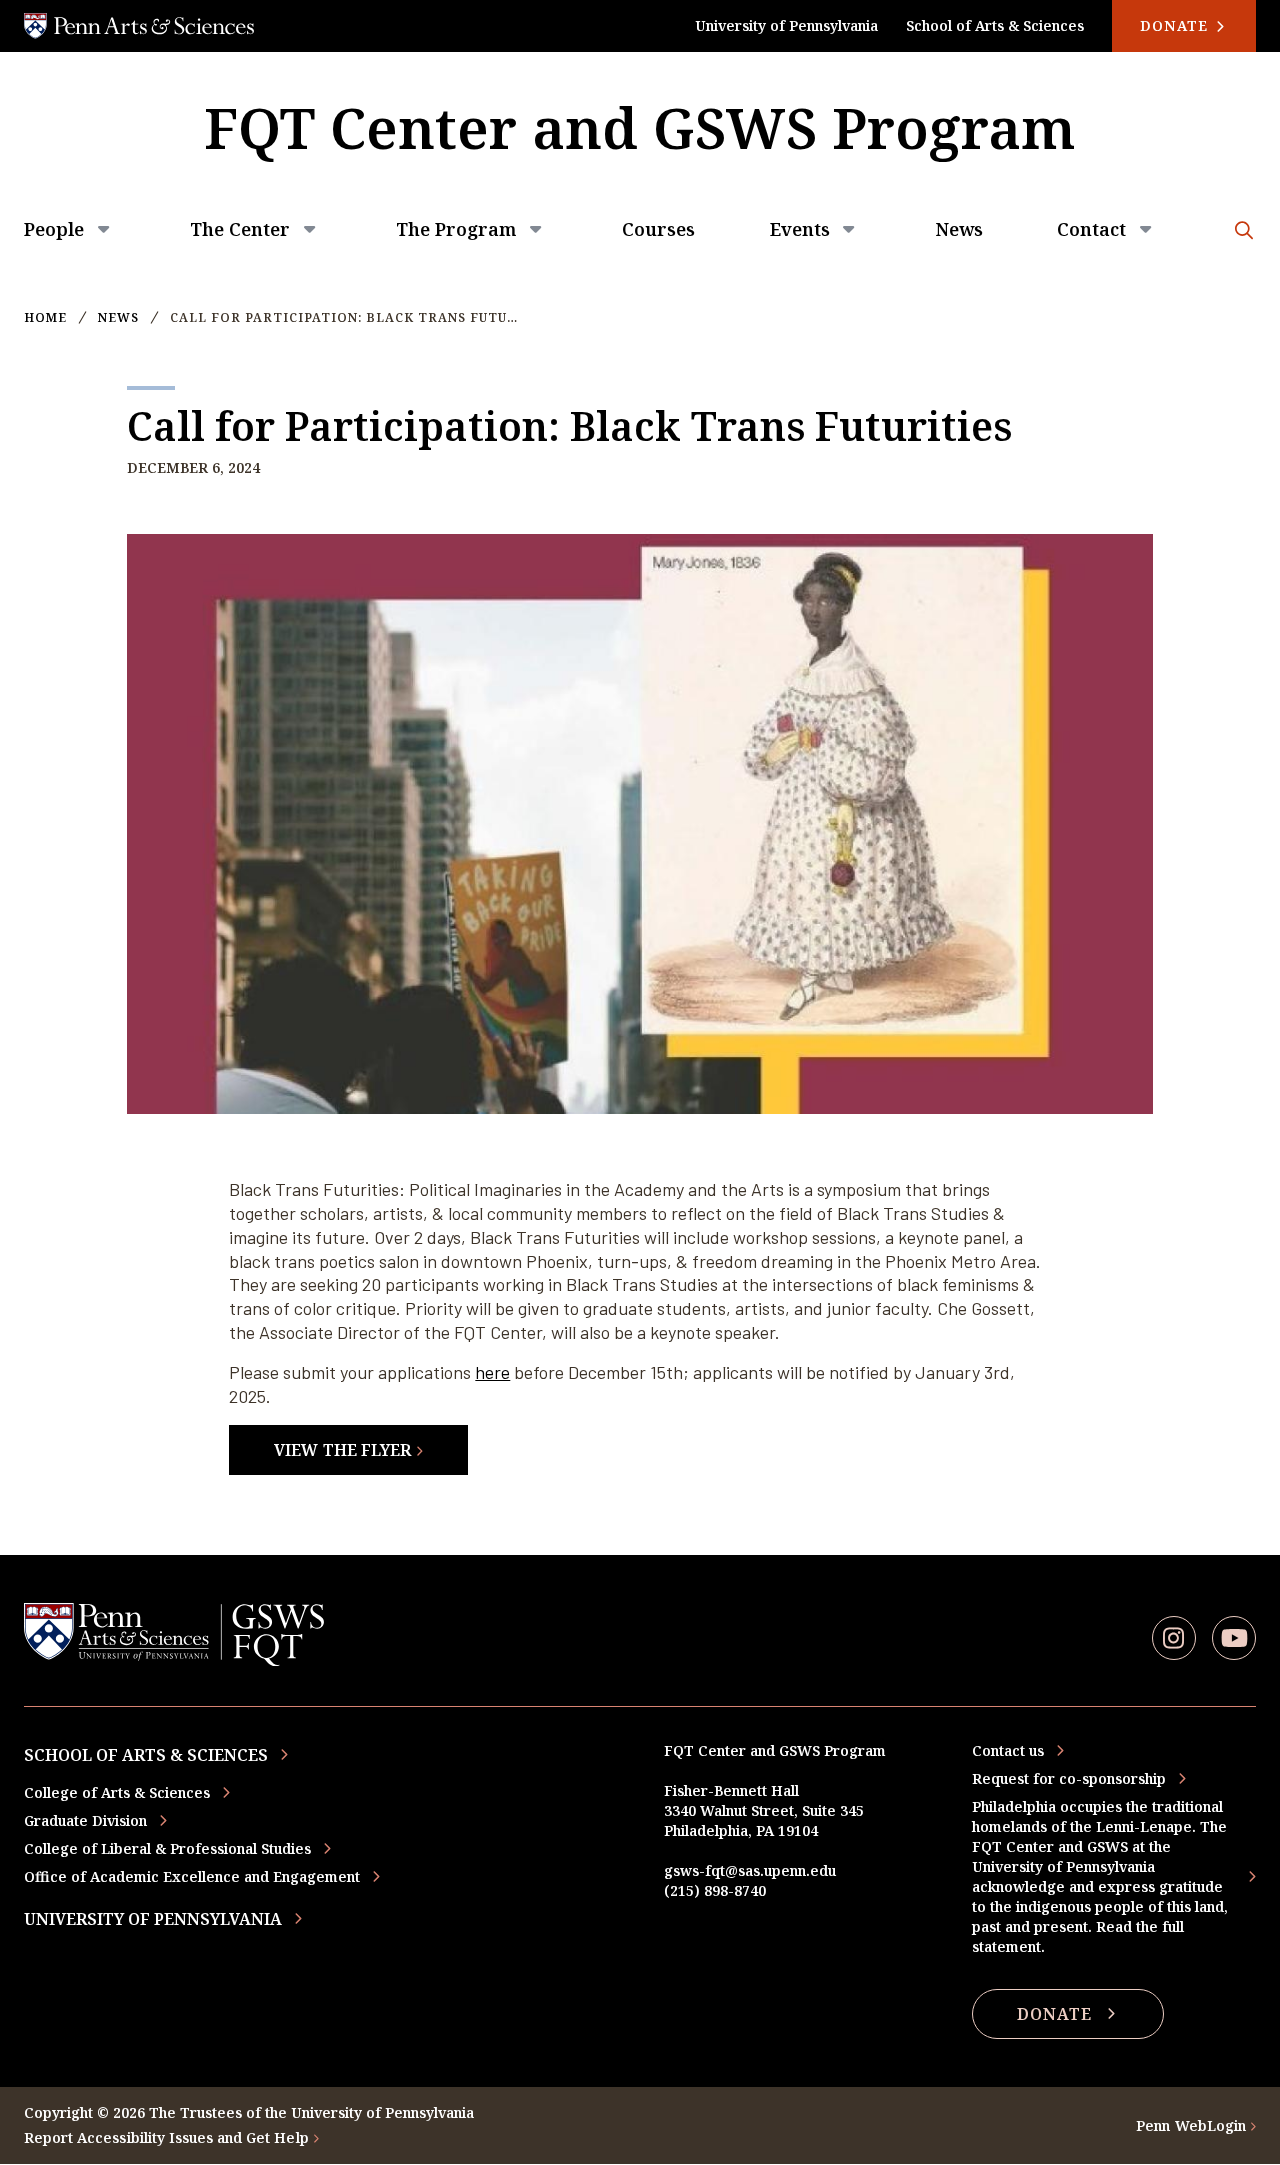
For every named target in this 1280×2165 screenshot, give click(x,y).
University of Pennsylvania (786, 25)
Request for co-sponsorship (1069, 1778)
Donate (1176, 25)
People (54, 229)
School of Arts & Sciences (995, 25)
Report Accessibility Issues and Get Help (166, 2137)
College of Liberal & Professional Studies (167, 1848)
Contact (1091, 229)
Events (800, 229)
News (959, 229)
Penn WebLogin (1191, 2125)
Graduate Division (85, 1820)
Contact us (1008, 1750)
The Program (456, 229)
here (492, 1372)
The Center (240, 229)
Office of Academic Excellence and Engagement (192, 1876)
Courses (658, 229)
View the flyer (342, 1450)
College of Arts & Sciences (117, 1792)
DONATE (1054, 2014)
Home (45, 318)
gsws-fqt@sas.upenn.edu (750, 1870)
